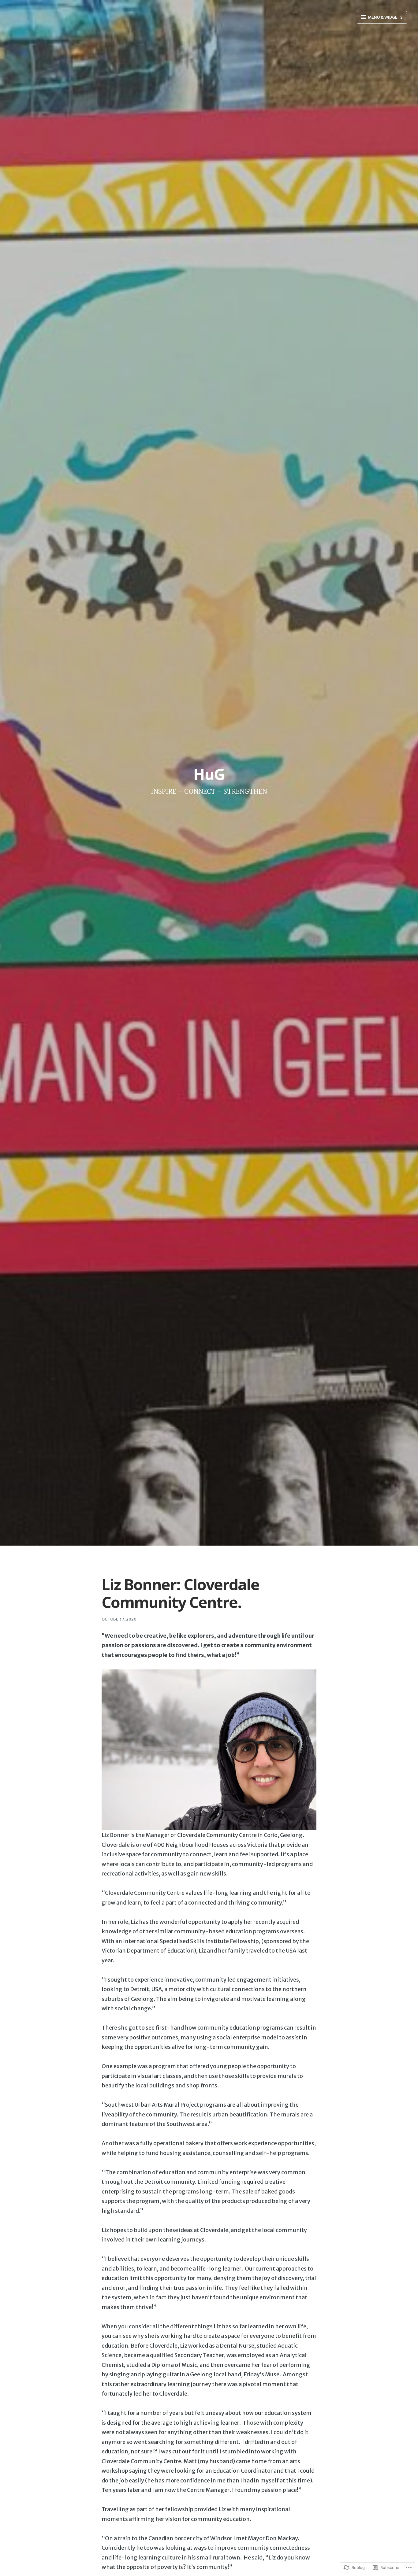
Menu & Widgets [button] (385, 17)
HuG (209, 774)
